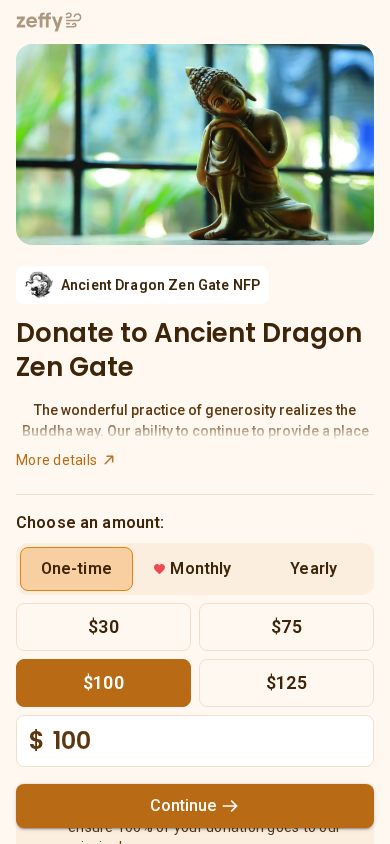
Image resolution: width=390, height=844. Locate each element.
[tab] (76, 569)
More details (56, 460)
